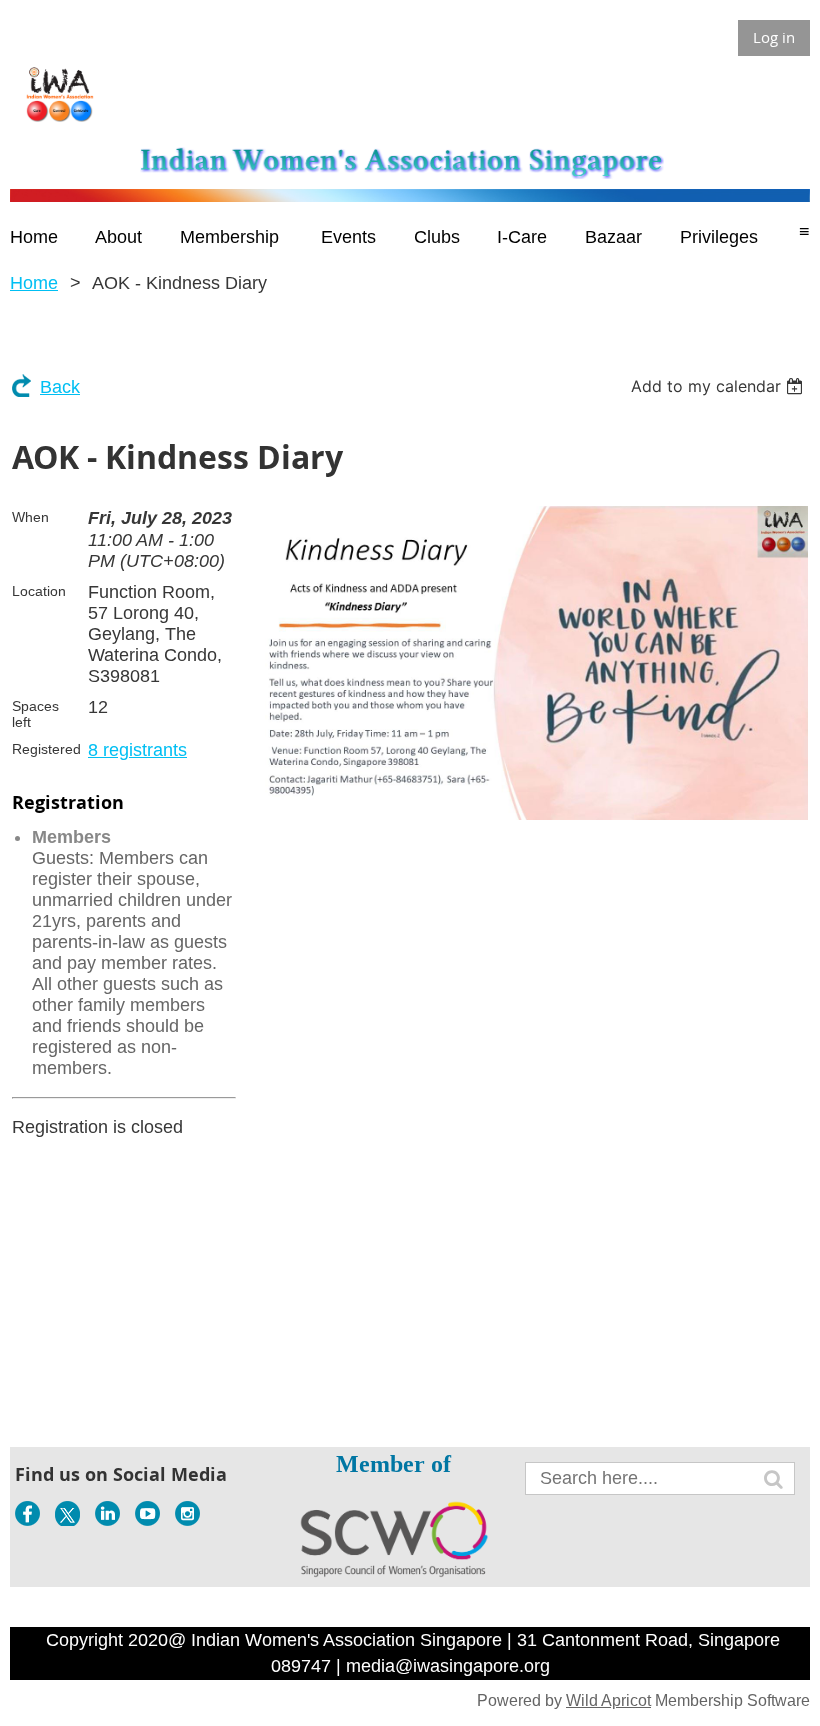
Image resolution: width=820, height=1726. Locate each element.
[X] (67, 1513)
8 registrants (137, 750)
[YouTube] (147, 1513)
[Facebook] (27, 1513)
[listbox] (719, 386)
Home (34, 283)
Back (60, 387)
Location (39, 591)
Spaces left (35, 714)
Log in (774, 37)
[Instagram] (187, 1513)
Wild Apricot (608, 1700)
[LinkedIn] (107, 1513)
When (30, 517)
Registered (46, 749)
